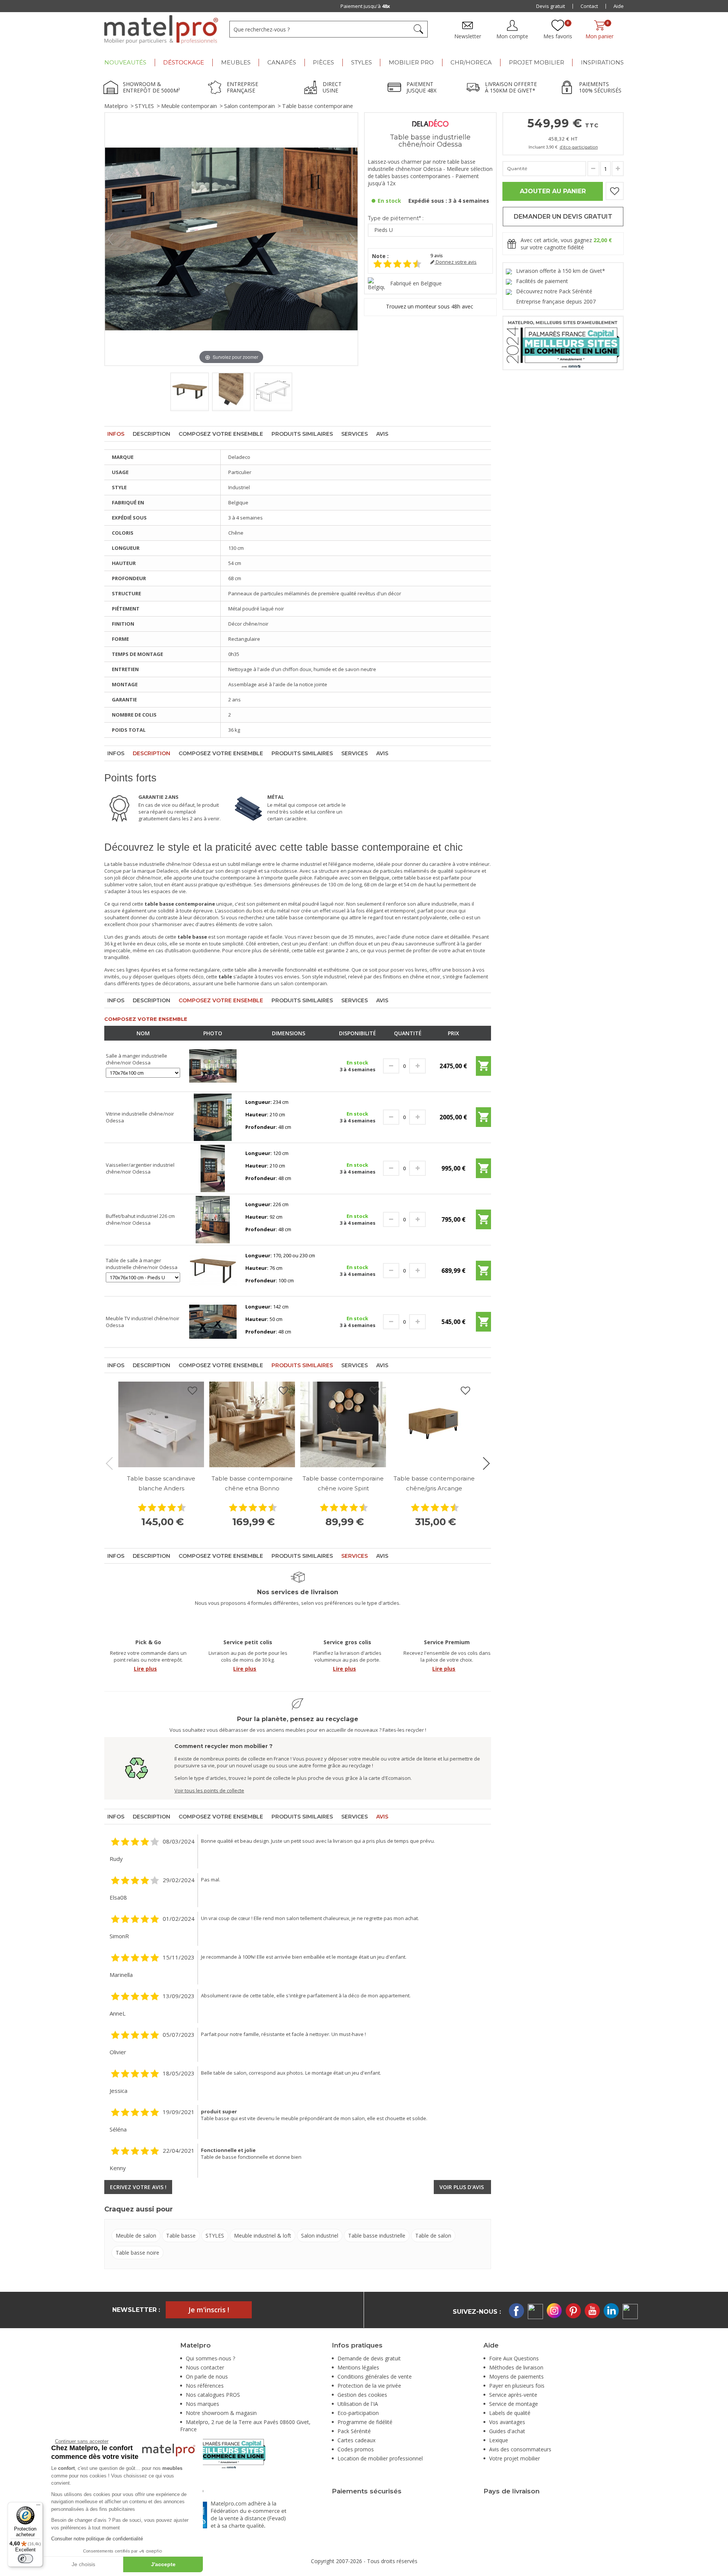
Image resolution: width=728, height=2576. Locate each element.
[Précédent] (110, 239)
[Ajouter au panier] (483, 1069)
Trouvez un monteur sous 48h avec (430, 306)
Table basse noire (137, 2253)
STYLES (144, 106)
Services (355, 434)
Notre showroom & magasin (221, 2413)
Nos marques (202, 2404)
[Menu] (38, 2507)
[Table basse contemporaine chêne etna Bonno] (252, 1424)
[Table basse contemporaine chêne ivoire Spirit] (343, 1424)
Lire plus (145, 1669)
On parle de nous (207, 2376)
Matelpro (116, 106)
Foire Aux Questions (514, 2358)
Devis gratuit (551, 6)
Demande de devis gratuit (369, 2358)
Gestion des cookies (362, 2395)
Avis (382, 434)
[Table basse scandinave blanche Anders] (161, 1424)
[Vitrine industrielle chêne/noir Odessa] (213, 1117)
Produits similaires (302, 434)
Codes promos (356, 2449)
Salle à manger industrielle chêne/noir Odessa (136, 1059)
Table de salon (433, 2236)
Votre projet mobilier (515, 2458)
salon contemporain (304, 983)
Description (151, 434)
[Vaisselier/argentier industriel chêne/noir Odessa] (213, 1168)
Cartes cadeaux (356, 2440)
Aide (619, 6)
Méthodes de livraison (516, 2367)
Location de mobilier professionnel (380, 2458)
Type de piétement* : (396, 218)
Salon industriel (320, 2236)
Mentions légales (358, 2367)
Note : (380, 256)
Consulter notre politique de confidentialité (97, 2539)
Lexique (499, 2440)
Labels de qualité (510, 2413)
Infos (116, 434)
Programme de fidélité (365, 2422)
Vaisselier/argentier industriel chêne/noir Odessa (140, 1168)
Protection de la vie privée (369, 2386)
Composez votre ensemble (221, 434)
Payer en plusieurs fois (517, 2386)
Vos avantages (507, 2422)
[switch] (25, 2559)
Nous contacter (205, 2367)
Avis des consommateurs (520, 2449)
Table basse (181, 2236)
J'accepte (163, 2564)
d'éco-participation (579, 147)
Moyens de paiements (516, 2376)
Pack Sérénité (354, 2431)
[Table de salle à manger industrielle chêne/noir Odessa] (213, 1270)
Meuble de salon (136, 2236)
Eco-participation (358, 2413)
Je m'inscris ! (209, 2310)
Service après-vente (513, 2395)
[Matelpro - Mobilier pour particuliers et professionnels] (161, 30)
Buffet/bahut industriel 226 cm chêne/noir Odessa (140, 1219)
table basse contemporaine (308, 917)
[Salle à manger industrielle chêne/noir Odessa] (213, 1066)
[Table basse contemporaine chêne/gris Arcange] (434, 1424)
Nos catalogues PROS (213, 2395)
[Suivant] (352, 239)
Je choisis (83, 2564)
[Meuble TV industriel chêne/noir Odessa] (213, 1321)
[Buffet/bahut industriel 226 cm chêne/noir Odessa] (213, 1219)
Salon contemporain (249, 106)
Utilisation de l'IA (358, 2404)
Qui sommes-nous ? (210, 2358)
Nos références (205, 2386)
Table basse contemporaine (318, 106)
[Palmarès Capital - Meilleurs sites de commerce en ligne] (563, 342)
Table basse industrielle (377, 2236)
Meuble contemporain (189, 106)
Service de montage (514, 2404)
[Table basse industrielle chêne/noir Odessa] (190, 392)
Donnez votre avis (456, 262)
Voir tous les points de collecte (209, 1790)
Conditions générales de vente (375, 2376)
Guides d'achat (507, 2431)
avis (437, 256)
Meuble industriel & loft (263, 2236)
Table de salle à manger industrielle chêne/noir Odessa (142, 1264)
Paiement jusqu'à (365, 6)
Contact (589, 6)
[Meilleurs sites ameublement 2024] (223, 2453)
